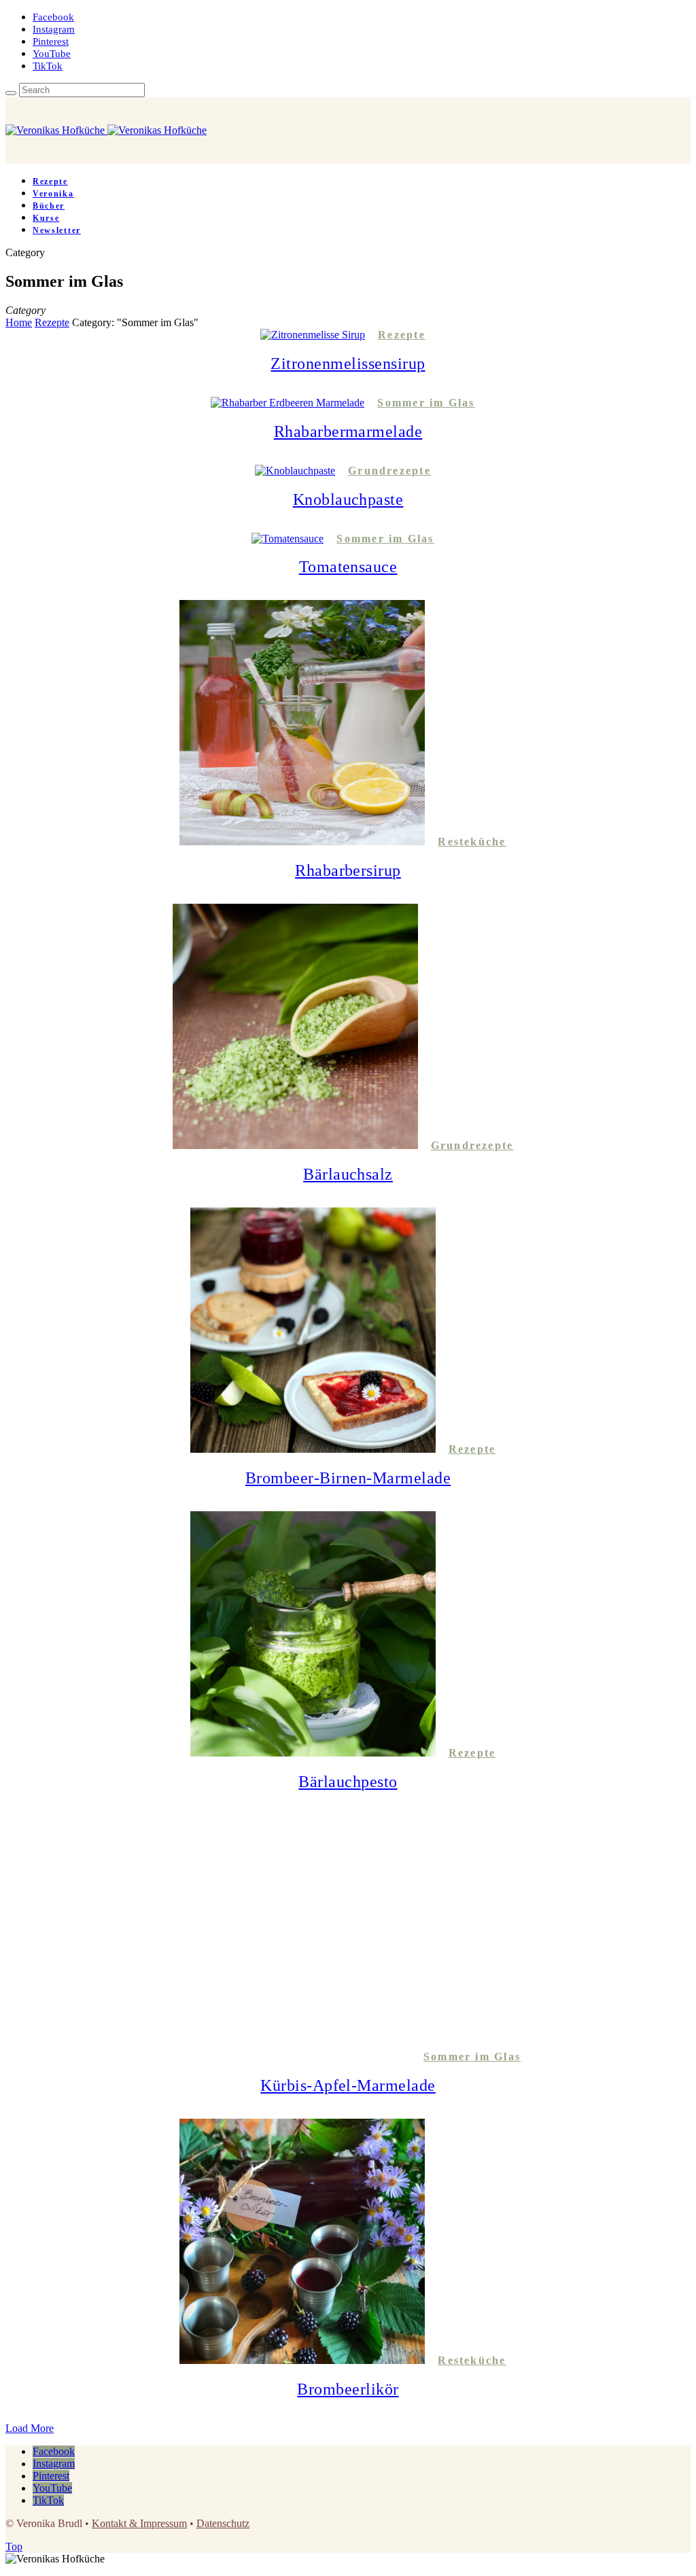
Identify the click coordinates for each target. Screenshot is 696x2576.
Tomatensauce (348, 567)
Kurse (46, 218)
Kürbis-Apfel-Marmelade (348, 2085)
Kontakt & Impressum (139, 2523)
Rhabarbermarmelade (348, 431)
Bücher (49, 206)
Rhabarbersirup (348, 870)
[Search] (11, 93)
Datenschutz (223, 2523)
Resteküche (472, 842)
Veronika (53, 194)
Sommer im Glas (426, 403)
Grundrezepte (389, 471)
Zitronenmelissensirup (348, 364)
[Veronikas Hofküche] (106, 130)
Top (14, 2546)
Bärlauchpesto (348, 1782)
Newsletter (57, 230)
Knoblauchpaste (348, 499)
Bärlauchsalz (348, 1174)
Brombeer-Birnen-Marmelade (348, 1478)
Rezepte (50, 181)
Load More (30, 2428)
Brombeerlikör (348, 2389)
